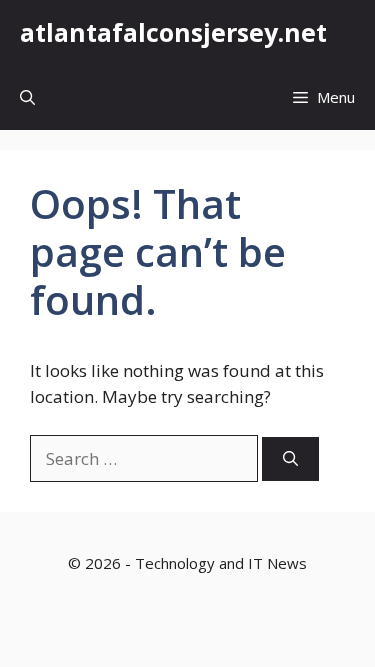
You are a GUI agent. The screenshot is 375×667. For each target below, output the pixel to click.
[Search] (290, 459)
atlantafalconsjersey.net (173, 32)
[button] (27, 97)
